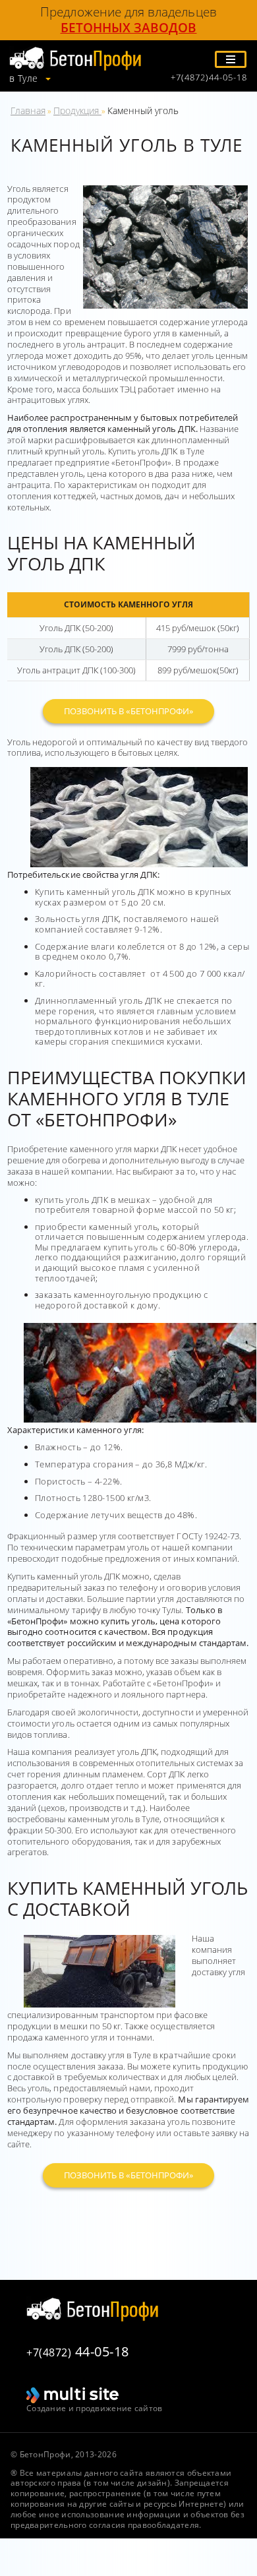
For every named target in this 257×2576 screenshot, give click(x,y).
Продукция (77, 110)
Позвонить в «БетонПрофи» (128, 711)
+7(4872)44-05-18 (209, 77)
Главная (28, 110)
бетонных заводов (129, 28)
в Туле (25, 78)
